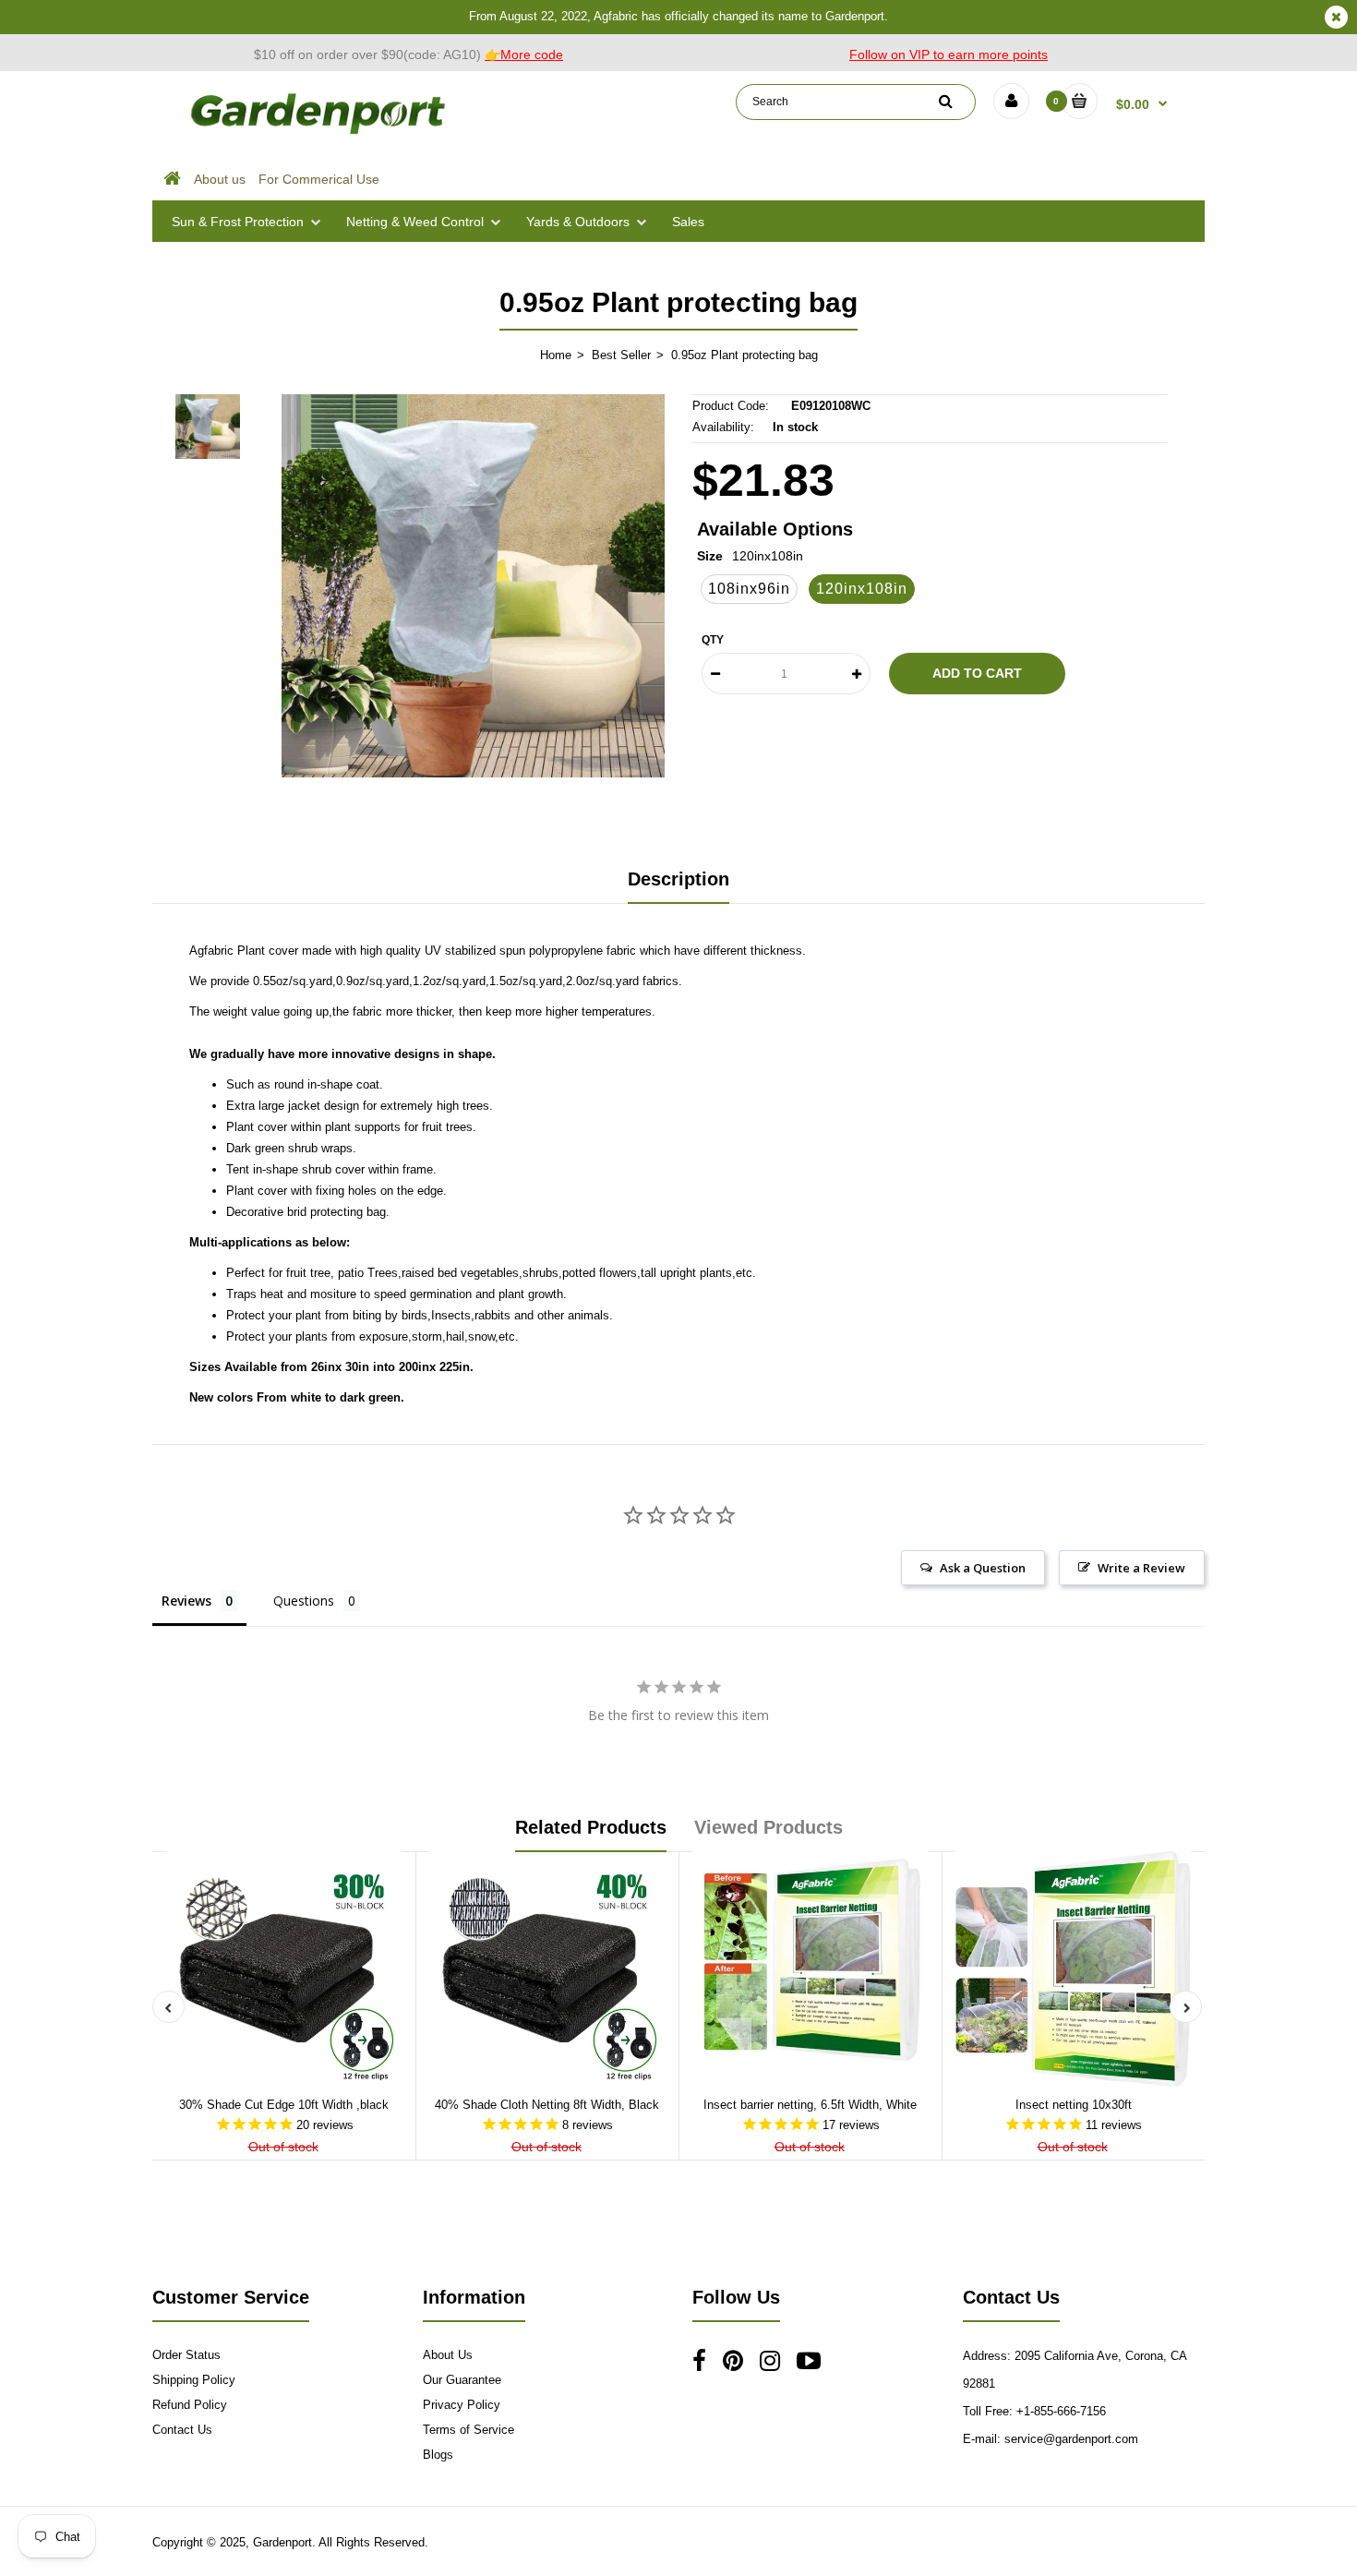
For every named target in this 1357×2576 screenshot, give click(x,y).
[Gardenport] (320, 134)
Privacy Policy (462, 2405)
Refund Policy (190, 2405)
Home (556, 355)
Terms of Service (468, 2430)
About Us (448, 2355)
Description (678, 879)
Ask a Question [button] (983, 1568)
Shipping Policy (194, 2380)
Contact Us (182, 2430)
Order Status (186, 2355)
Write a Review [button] (1141, 1568)
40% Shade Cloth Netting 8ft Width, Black (547, 2105)
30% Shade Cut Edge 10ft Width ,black (284, 2105)
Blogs (438, 2455)
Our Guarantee (462, 2380)
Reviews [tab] (186, 1601)
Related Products (591, 1827)
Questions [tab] (304, 1601)
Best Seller (621, 355)
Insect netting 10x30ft (1074, 2105)
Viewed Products (769, 1827)
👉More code (524, 54)
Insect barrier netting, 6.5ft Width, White (810, 2105)
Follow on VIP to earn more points (949, 54)
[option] (473, 586)
